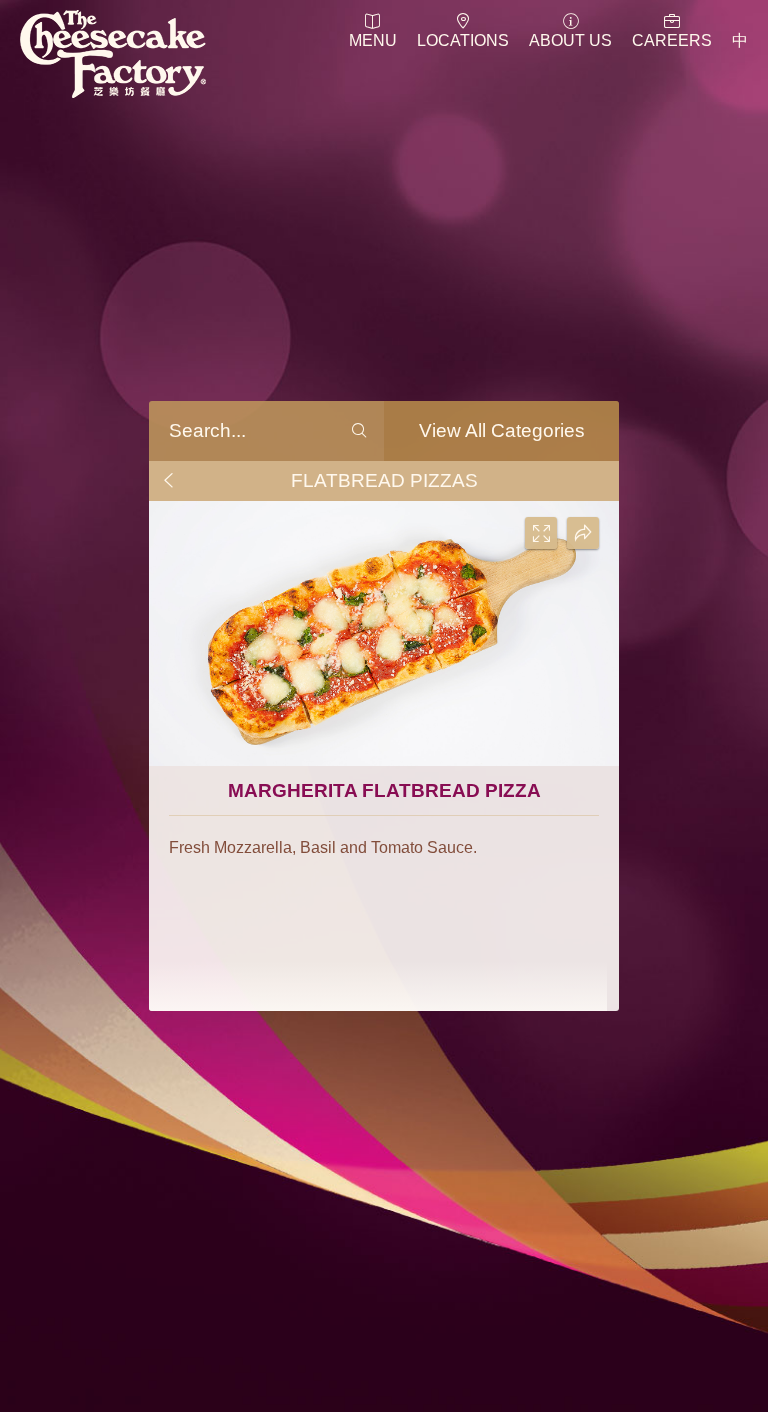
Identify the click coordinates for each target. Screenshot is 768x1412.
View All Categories (502, 430)
